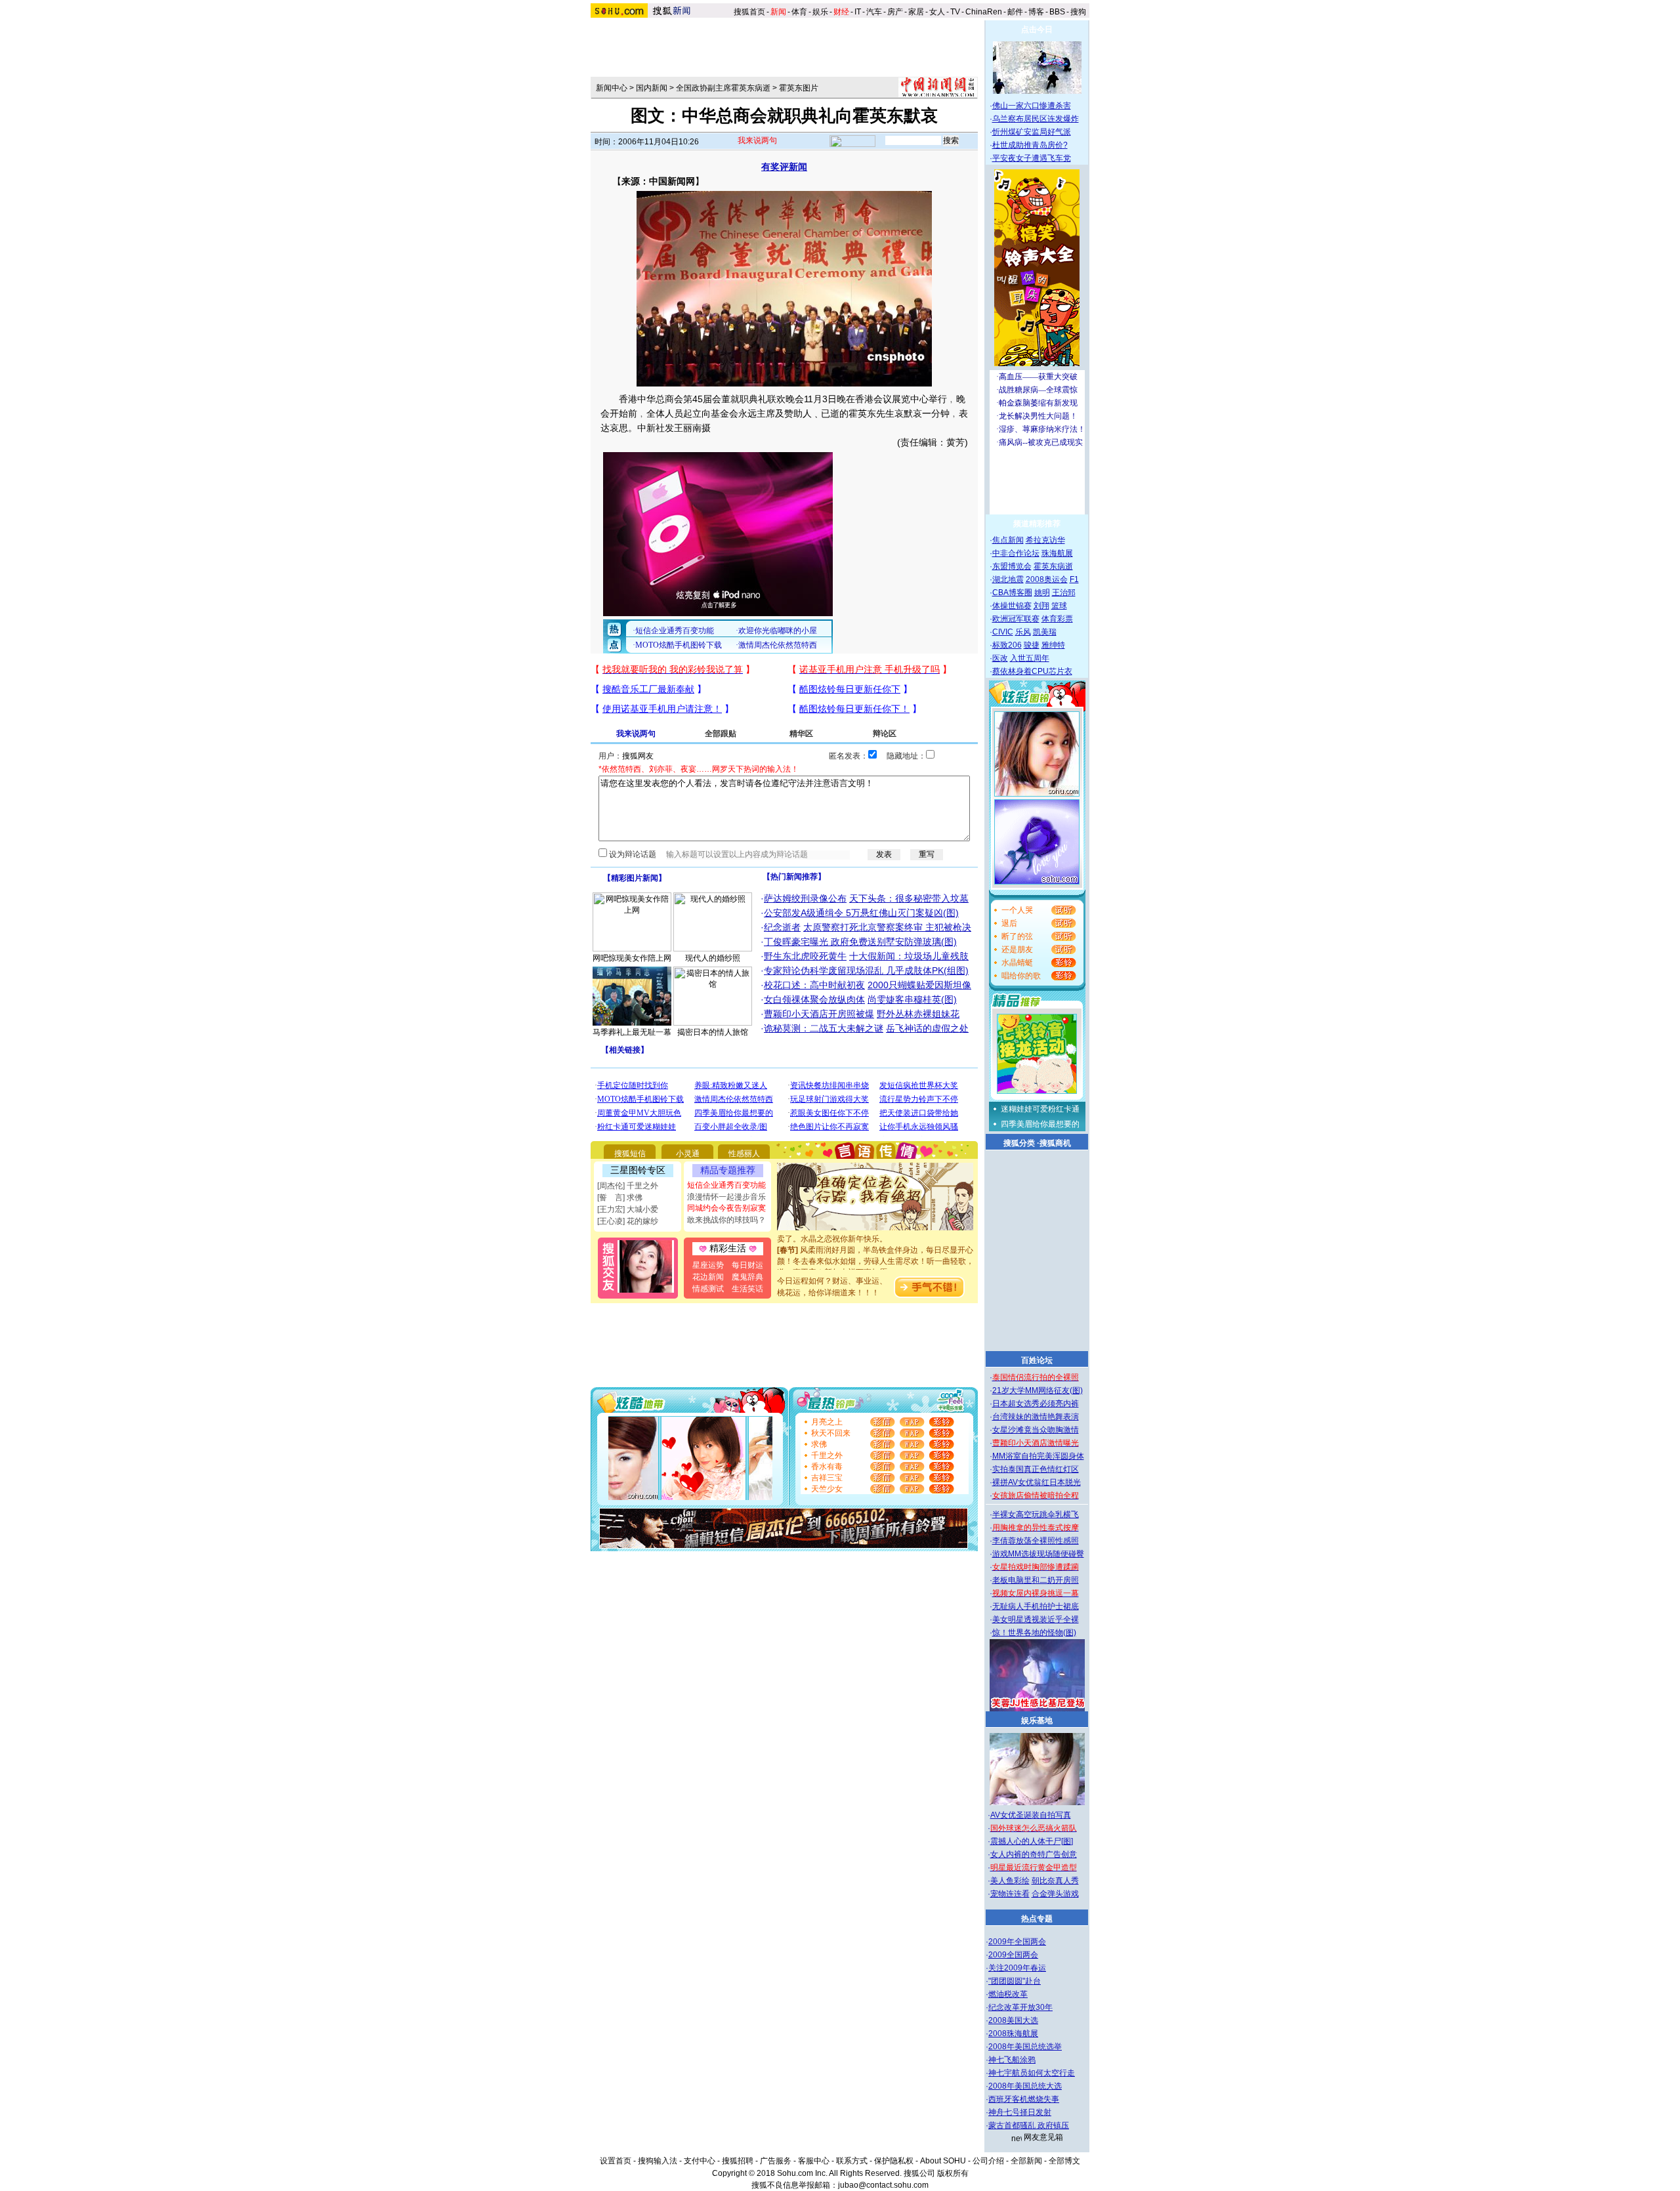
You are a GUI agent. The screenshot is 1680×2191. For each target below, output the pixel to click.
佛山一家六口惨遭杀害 (1032, 106)
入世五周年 (1030, 658)
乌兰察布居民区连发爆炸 (1036, 119)
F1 (1074, 579)
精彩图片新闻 (635, 878)
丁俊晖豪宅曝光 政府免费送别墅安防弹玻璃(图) (860, 942)
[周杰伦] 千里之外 (628, 1186)
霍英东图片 (799, 88)
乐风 (1023, 632)
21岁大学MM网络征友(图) (1038, 1390)
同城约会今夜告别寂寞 (726, 1208)
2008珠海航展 (1013, 2034)
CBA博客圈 (1012, 593)
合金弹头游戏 (1055, 1894)
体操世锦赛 (1012, 606)
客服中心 (814, 2161)
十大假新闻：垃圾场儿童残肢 (909, 956)
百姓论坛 (1037, 1360)
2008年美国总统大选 (1025, 2086)
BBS (1057, 12)
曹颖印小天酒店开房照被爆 (819, 1014)
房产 (895, 12)
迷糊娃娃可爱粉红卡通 (1040, 1109)
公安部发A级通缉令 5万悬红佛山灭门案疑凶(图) (861, 913)
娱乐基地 (1037, 1721)
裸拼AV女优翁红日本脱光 (1037, 1482)
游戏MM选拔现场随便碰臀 (1038, 1554)
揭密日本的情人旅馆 (713, 1032)
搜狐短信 (630, 1154)
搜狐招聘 (738, 2161)
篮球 (1059, 606)
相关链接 (625, 1050)
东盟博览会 (1012, 566)
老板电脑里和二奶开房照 (1036, 1580)
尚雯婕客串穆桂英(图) (912, 999)
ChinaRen (984, 12)
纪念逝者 (782, 927)
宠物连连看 (1010, 1894)
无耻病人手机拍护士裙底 (1036, 1606)
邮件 (1015, 12)
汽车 (874, 12)
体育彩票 (1057, 619)
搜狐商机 (1055, 1143)
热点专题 (1037, 1919)
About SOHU (943, 2161)
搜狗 (1079, 12)
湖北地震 (1008, 579)
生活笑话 (747, 1289)
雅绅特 (1053, 645)
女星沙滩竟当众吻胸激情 (1036, 1430)
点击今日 (1037, 30)
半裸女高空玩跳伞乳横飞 (1036, 1514)
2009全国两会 (1013, 1955)
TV (955, 12)
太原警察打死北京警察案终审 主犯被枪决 (887, 927)
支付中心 (700, 2161)
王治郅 (1064, 593)
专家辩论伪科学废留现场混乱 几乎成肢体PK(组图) (866, 970)
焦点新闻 (1008, 540)
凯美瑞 (1045, 632)
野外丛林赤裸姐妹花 (918, 1014)
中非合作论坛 (1016, 553)
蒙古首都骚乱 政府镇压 (1029, 2125)
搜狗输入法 (658, 2161)
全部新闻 (1026, 2161)
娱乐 (820, 12)
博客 (1036, 12)
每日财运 (747, 1265)
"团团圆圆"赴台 (1015, 1981)
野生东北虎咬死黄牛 (805, 956)
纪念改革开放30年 (1020, 2007)
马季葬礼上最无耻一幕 (632, 1032)
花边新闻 (708, 1277)
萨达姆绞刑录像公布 (805, 898)
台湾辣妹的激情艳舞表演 (1036, 1417)
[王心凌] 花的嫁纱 (628, 1221)
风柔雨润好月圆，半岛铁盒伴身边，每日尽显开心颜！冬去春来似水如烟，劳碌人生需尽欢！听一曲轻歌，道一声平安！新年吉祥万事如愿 (875, 1243)
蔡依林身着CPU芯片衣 (1032, 671)
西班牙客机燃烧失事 (1024, 2099)
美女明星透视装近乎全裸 (1036, 1619)
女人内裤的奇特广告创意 (1034, 1854)
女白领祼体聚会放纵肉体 (814, 999)
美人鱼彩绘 (1010, 1881)
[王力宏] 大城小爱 (628, 1209)
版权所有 (953, 2173)
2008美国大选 (1013, 2020)
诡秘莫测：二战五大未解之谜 (824, 1028)
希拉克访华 (1045, 540)
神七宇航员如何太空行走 (1032, 2073)
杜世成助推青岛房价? (1030, 145)
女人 (937, 12)
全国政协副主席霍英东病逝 (723, 88)
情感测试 (708, 1289)
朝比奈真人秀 (1055, 1881)
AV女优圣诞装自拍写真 (1031, 1815)
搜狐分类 (1019, 1143)
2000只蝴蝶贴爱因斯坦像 (919, 985)
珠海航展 (1057, 553)
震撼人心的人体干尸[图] (1032, 1841)
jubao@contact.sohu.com (883, 2185)
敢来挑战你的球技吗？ (726, 1220)
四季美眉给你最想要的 (1040, 1124)
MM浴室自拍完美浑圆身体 (1038, 1456)
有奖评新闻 (784, 167)
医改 (1000, 658)
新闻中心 (612, 88)
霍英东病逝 (1053, 566)
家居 (916, 12)
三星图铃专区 (638, 1170)
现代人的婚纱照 (713, 958)
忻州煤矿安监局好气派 (1032, 132)
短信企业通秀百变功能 (726, 1185)
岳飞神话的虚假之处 (927, 1028)
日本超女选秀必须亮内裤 (1036, 1404)
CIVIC (1003, 632)
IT (858, 12)
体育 (799, 12)
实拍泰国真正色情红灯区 (1036, 1469)
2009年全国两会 (1017, 1942)
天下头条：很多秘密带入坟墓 (909, 898)
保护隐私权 (894, 2161)
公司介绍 (988, 2161)
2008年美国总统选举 (1025, 2047)
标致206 (1007, 645)
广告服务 (776, 2161)
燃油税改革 (1008, 1994)
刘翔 (1041, 606)
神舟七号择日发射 (1020, 2112)
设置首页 (616, 2161)
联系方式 (852, 2161)
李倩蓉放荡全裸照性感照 (1036, 1541)
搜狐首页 (749, 12)
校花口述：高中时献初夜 (814, 985)
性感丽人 (744, 1154)
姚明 (1042, 593)
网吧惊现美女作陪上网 (632, 958)
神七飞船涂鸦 (1012, 2060)
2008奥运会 (1047, 579)
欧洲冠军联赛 (1016, 619)
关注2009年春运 (1017, 1968)
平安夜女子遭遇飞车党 (1032, 158)
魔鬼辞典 (747, 1277)
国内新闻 (652, 88)
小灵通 (688, 1154)
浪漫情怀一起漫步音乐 (726, 1197)
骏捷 (1032, 645)
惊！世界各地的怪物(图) (1034, 1633)
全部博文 (1064, 2161)
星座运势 (708, 1265)
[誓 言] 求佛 (620, 1198)
